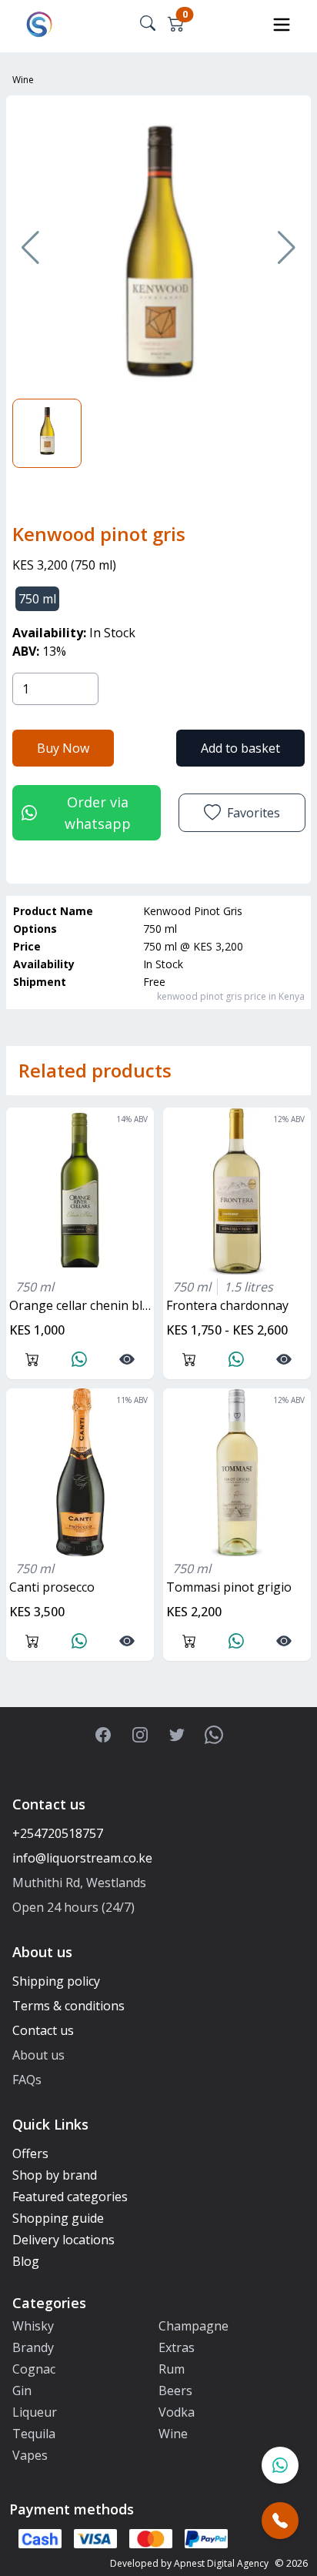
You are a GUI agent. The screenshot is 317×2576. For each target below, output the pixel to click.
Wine (23, 80)
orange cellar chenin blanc (82, 1305)
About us (38, 2055)
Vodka (177, 2412)
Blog (26, 2261)
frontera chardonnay (227, 1305)
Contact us (43, 2030)
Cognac (34, 2369)
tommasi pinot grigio (229, 1587)
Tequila (34, 2434)
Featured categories (70, 2197)
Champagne (194, 2326)
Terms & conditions (68, 2006)
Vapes (30, 2455)
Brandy (33, 2347)
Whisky (33, 2326)
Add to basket (240, 748)
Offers (30, 2153)
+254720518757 (58, 1833)
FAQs (27, 2080)
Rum (172, 2369)
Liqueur (35, 2412)
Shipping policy (56, 1981)
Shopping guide (58, 2218)
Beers (175, 2391)
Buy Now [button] (63, 748)
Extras (177, 2347)
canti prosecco (52, 1587)
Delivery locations (63, 2240)
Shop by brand (55, 2175)
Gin (22, 2391)
